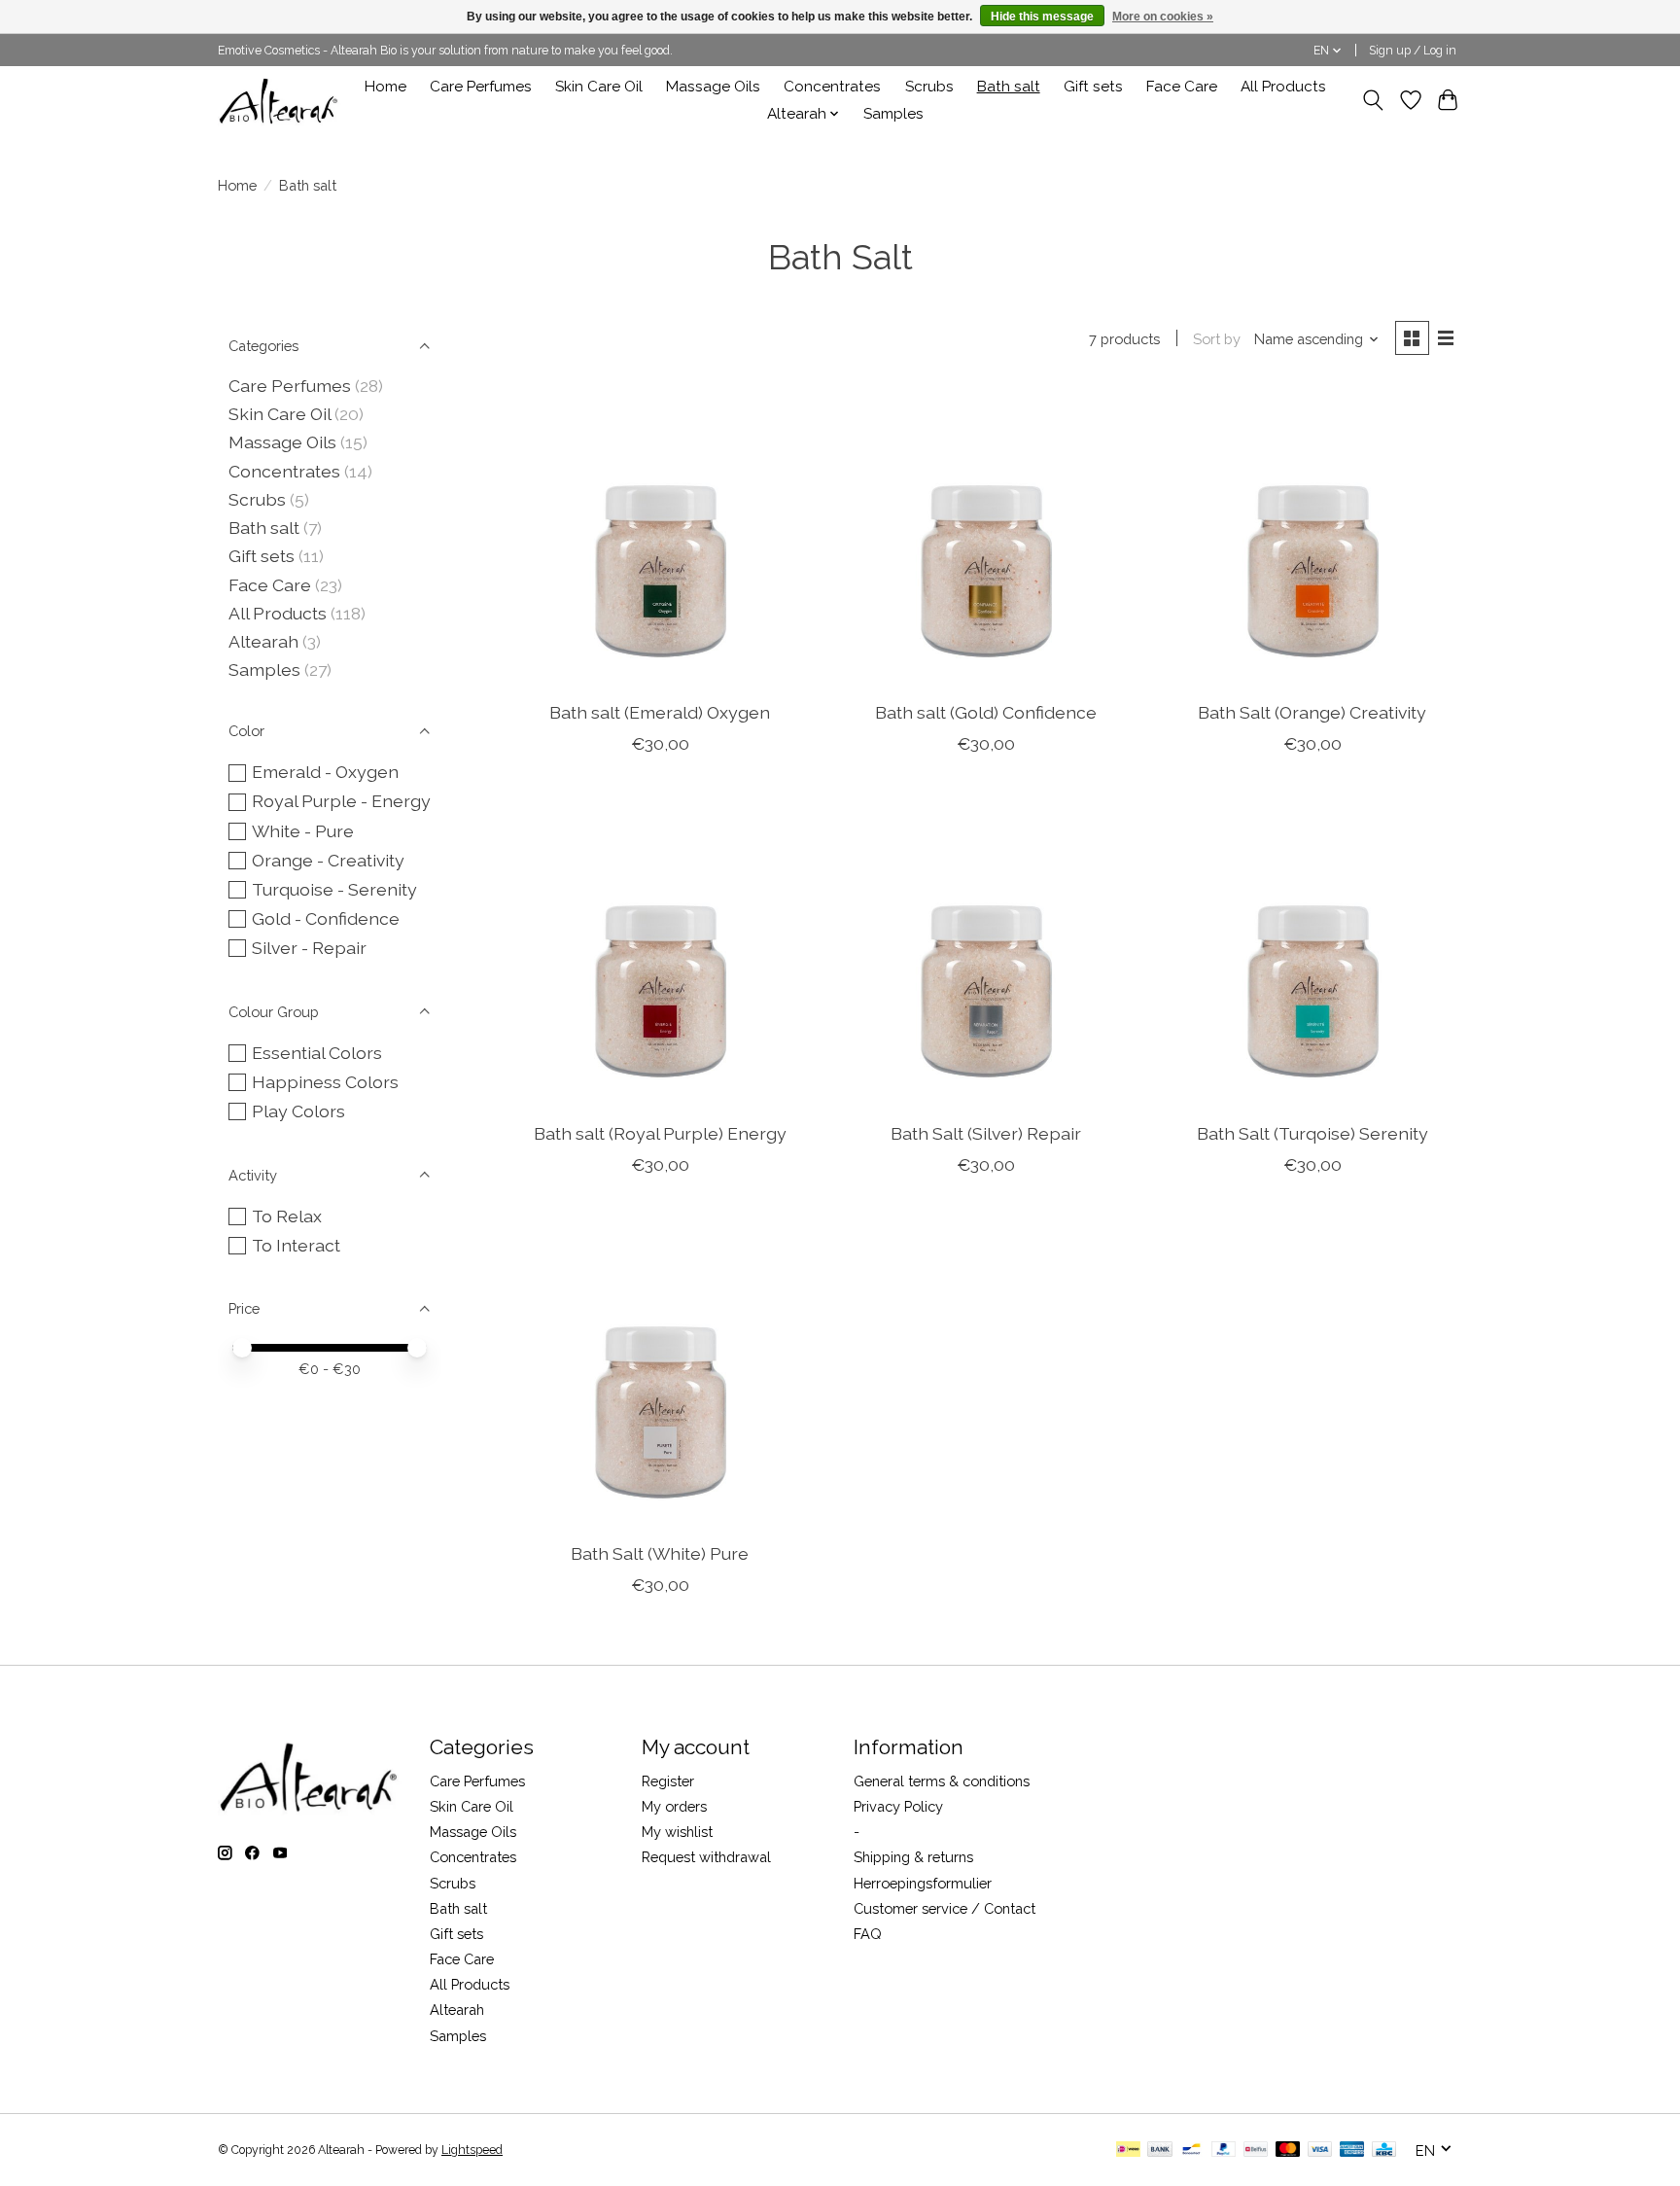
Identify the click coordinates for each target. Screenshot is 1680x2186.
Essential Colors (317, 1053)
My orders (674, 1806)
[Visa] (1320, 2151)
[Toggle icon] (1373, 100)
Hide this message (1042, 17)
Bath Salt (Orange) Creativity (1312, 712)
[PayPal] (1224, 2151)
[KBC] (1384, 2151)
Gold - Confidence (326, 918)
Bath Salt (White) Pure (660, 1553)
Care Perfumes (481, 87)
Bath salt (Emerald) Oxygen (660, 712)
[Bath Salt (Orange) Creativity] (1312, 537)
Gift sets (1093, 87)
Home (385, 87)
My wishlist (677, 1832)
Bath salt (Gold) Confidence (986, 712)
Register (668, 1781)
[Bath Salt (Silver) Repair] (986, 957)
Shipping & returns (913, 1857)
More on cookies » (1163, 17)
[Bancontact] (1191, 2151)
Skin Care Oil (599, 87)
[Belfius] (1256, 2151)
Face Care (1182, 87)
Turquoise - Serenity (334, 889)
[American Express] (1352, 2151)
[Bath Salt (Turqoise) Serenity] (1312, 957)
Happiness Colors (325, 1082)
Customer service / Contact (945, 1908)
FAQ (868, 1934)
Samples (893, 114)
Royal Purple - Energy (341, 801)
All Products (1283, 87)
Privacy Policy (898, 1806)
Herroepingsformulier (923, 1883)
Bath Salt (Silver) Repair (986, 1133)
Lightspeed (472, 2150)
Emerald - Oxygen (325, 772)
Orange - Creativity (328, 860)
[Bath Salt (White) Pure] (660, 1378)
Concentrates (832, 87)
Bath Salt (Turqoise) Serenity (1312, 1133)
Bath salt (1009, 87)
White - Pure (303, 831)
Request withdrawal (706, 1857)
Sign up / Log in (1413, 51)
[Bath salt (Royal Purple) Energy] (660, 957)
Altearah (263, 641)
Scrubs (929, 87)
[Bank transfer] (1160, 2151)
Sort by (1217, 339)
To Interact (296, 1245)
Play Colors (298, 1111)
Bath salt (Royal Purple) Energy (660, 1133)
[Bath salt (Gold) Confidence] (986, 537)
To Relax (287, 1216)
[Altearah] (280, 100)
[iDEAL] (1128, 2151)
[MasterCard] (1288, 2151)
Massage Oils (713, 87)
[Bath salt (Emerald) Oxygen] (660, 537)
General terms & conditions (942, 1781)
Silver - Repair (309, 948)
